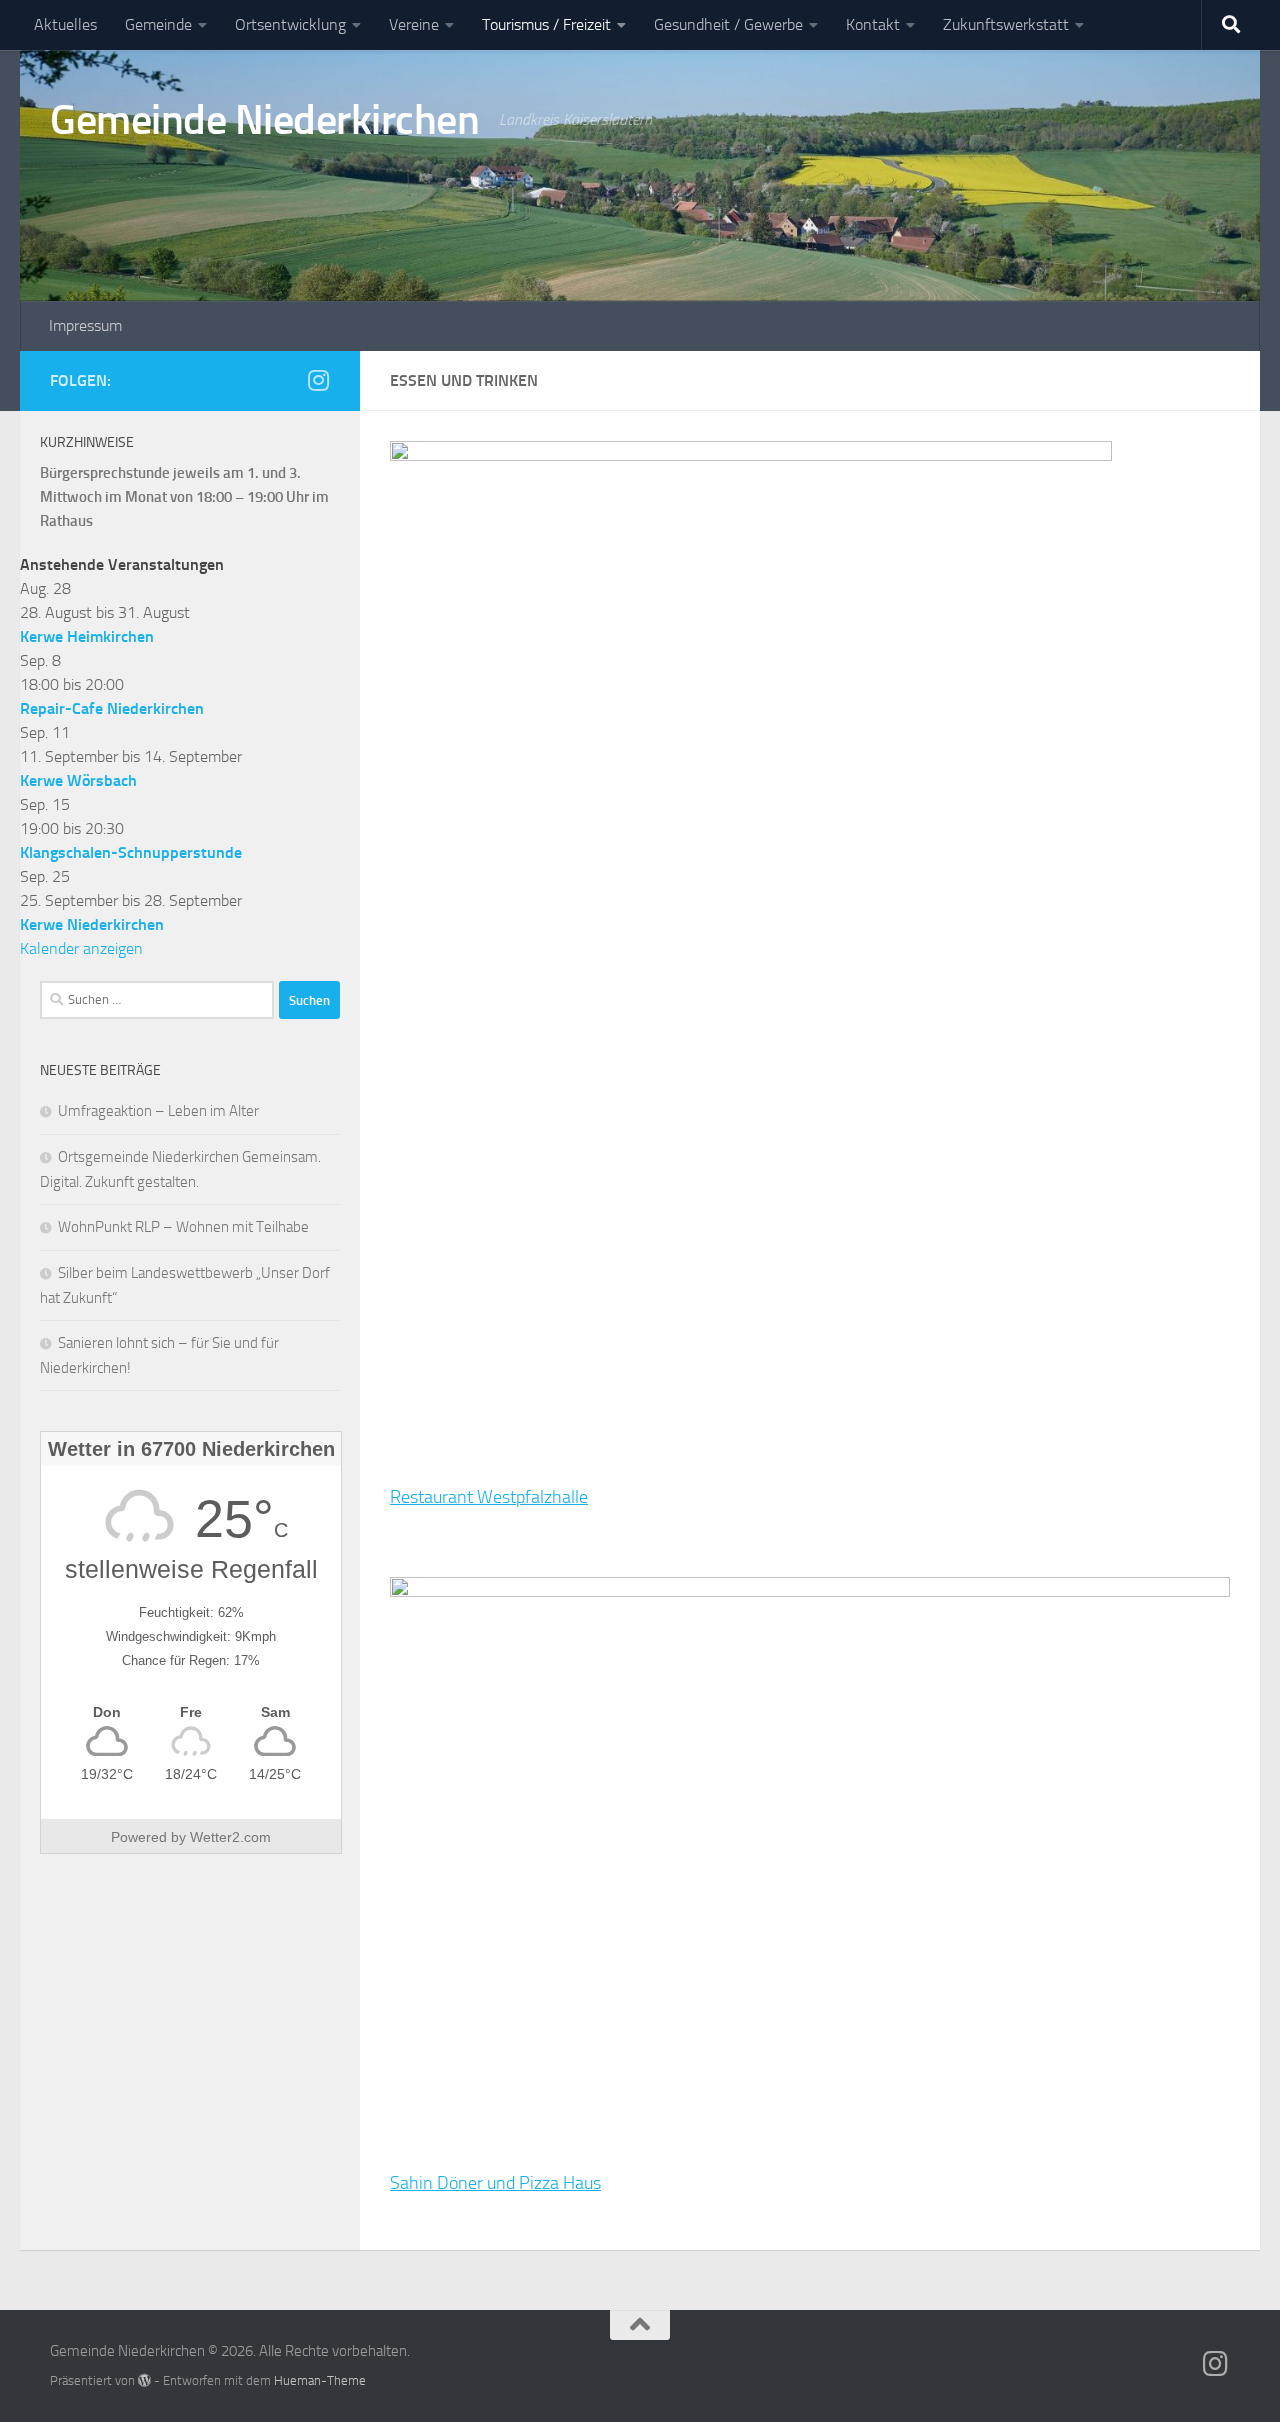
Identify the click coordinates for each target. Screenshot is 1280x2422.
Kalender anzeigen (81, 948)
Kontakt (873, 24)
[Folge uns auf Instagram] (318, 380)
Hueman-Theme (320, 2380)
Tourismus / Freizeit (546, 24)
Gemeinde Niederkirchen (264, 120)
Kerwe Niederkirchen (92, 924)
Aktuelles (65, 24)
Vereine (414, 24)
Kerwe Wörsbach (78, 780)
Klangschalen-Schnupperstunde (131, 852)
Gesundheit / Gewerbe (728, 24)
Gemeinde (158, 24)
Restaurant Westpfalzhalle (489, 1497)
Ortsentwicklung (290, 24)
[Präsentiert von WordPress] (144, 2380)
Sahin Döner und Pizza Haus (495, 2183)
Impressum (85, 325)
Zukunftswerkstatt (1006, 24)
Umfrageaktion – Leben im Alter (158, 1111)
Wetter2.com (230, 1837)
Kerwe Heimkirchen (87, 636)
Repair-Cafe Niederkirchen (112, 708)
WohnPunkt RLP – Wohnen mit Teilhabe (183, 1227)
